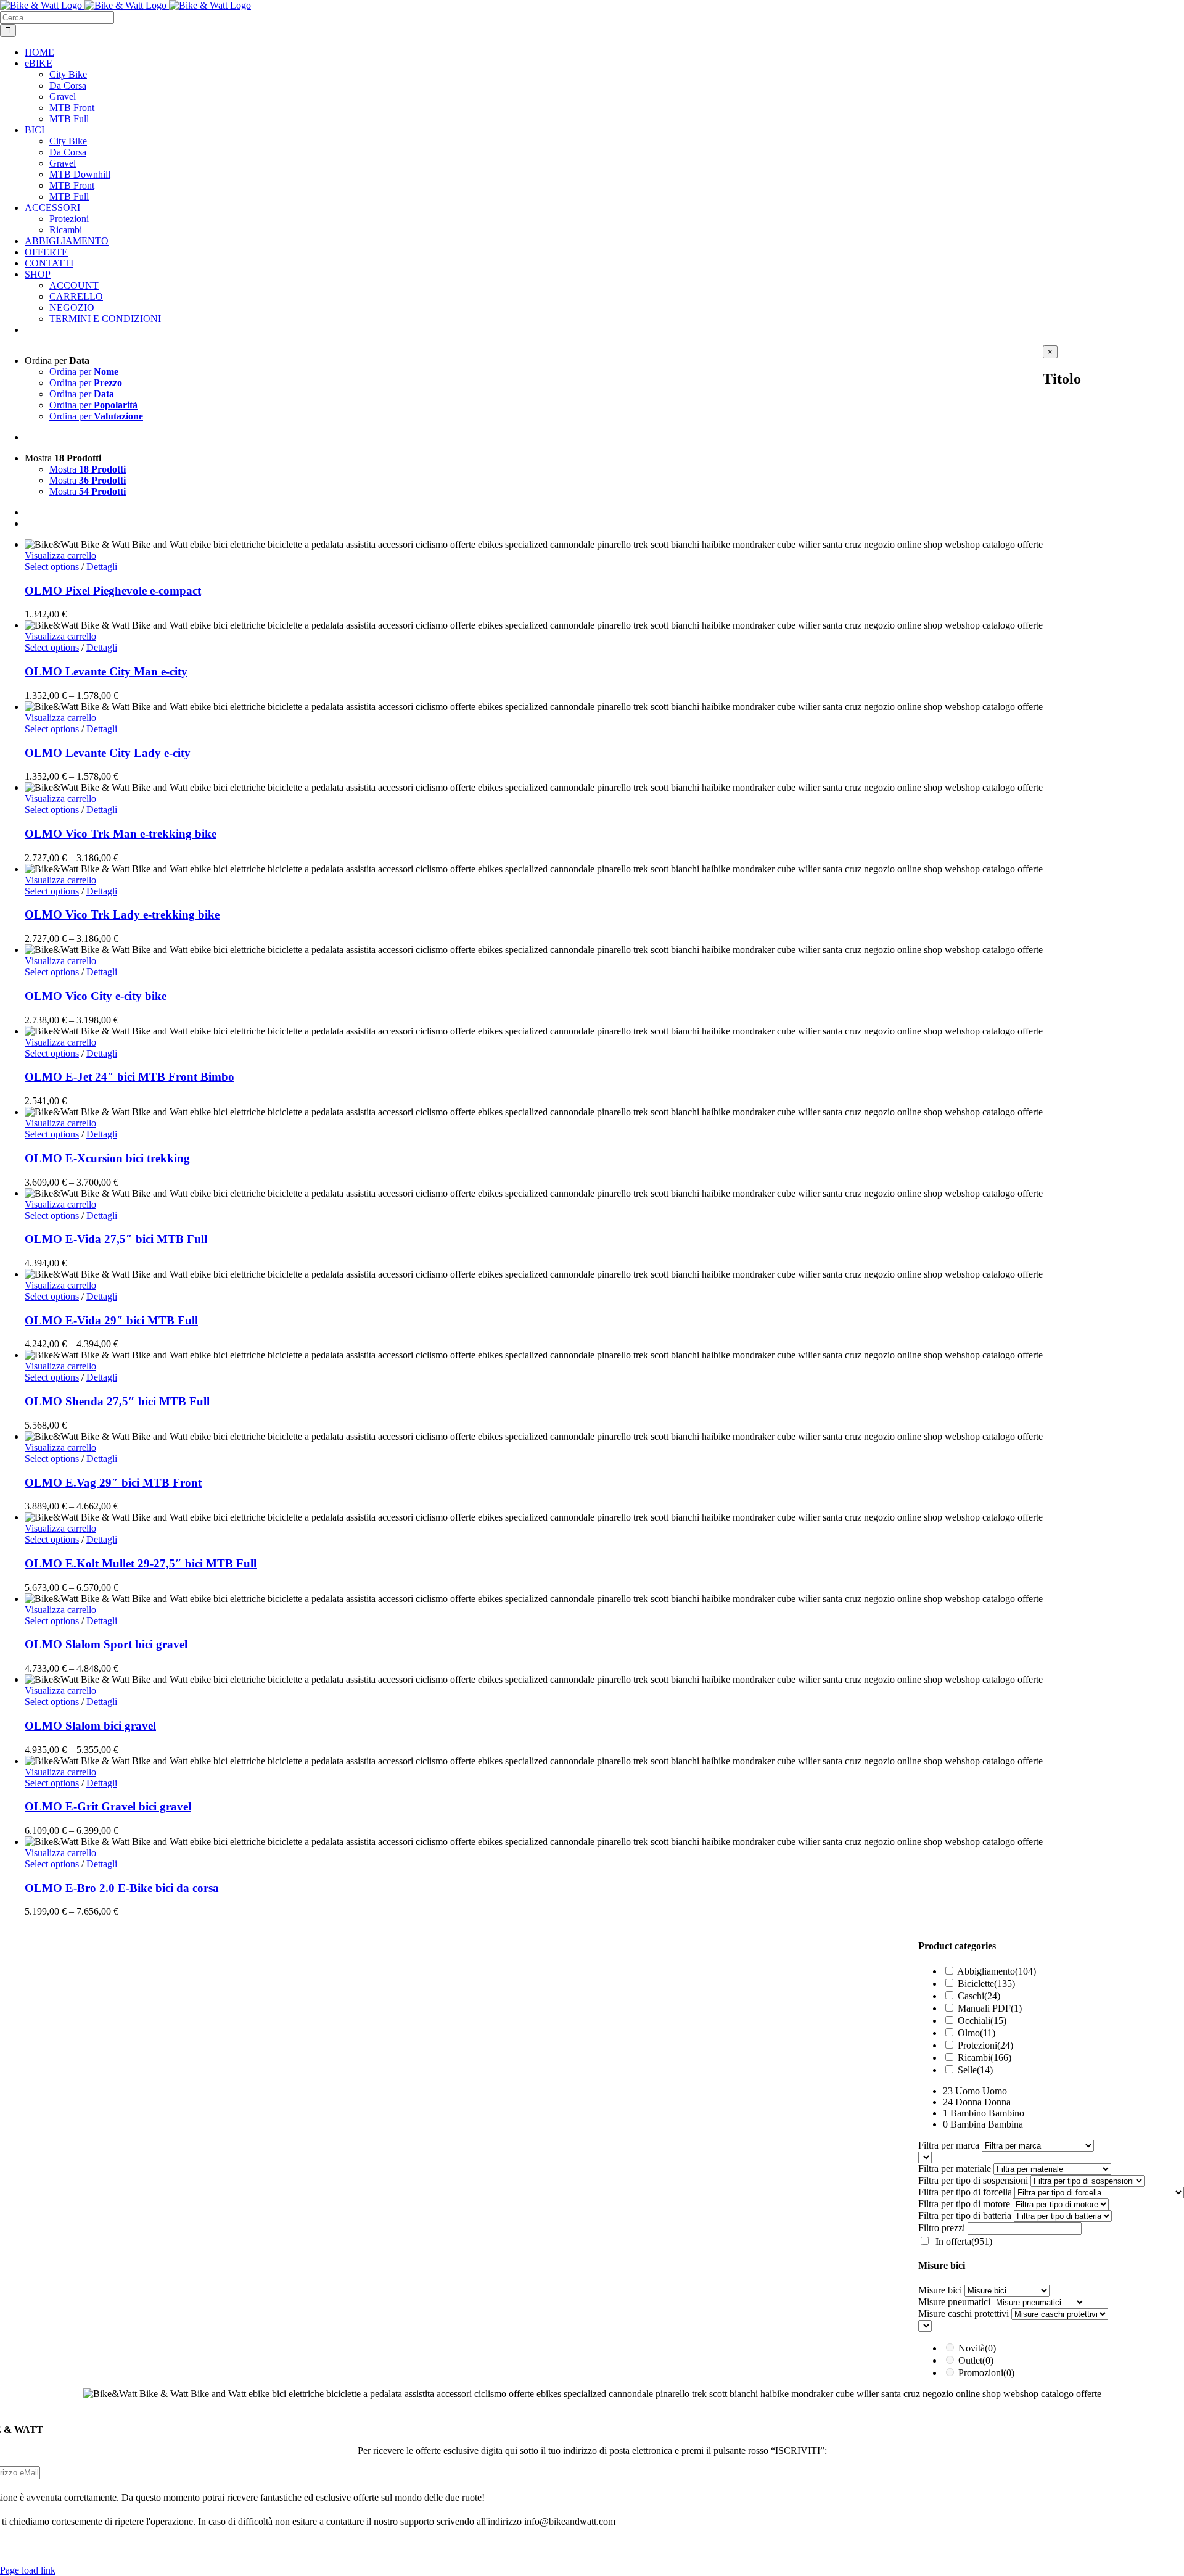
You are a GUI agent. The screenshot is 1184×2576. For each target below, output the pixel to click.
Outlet (976, 2360)
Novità (977, 2348)
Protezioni (985, 2045)
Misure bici (940, 2290)
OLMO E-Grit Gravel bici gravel (108, 1806)
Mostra (88, 469)
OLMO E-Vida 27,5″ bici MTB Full (116, 1239)
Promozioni (986, 2373)
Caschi (979, 1996)
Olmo (976, 2033)
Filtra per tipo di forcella (965, 2192)
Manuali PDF (990, 2008)
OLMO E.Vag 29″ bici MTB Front (113, 1483)
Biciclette (986, 1984)
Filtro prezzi (942, 2228)
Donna (997, 2102)
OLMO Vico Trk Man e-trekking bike (121, 834)
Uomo (995, 2091)
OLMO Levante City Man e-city (106, 671)
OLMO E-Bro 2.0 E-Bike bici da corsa (122, 1888)
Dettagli (102, 567)
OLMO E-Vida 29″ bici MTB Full (111, 1320)
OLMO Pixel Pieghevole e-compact (113, 591)
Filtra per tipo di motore (964, 2204)
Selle (975, 2070)
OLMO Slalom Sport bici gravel (106, 1644)
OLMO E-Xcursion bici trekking (107, 1158)
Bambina (1005, 2124)
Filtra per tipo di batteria (965, 2215)
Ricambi (985, 2058)
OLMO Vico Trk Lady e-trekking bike (122, 914)
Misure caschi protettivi (964, 2314)
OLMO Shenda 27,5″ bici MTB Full (117, 1401)
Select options (52, 567)
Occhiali (982, 2021)
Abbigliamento (997, 1971)
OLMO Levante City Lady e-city (108, 753)
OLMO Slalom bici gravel (90, 1726)
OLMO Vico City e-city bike (96, 996)
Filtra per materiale (955, 2169)
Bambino (1006, 2113)
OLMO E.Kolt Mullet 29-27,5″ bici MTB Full (141, 1563)
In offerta (964, 2241)
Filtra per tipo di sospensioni (973, 2180)
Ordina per (84, 372)
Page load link (28, 2570)
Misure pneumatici (954, 2302)
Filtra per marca (949, 2145)
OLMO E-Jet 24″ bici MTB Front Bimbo (129, 1077)
